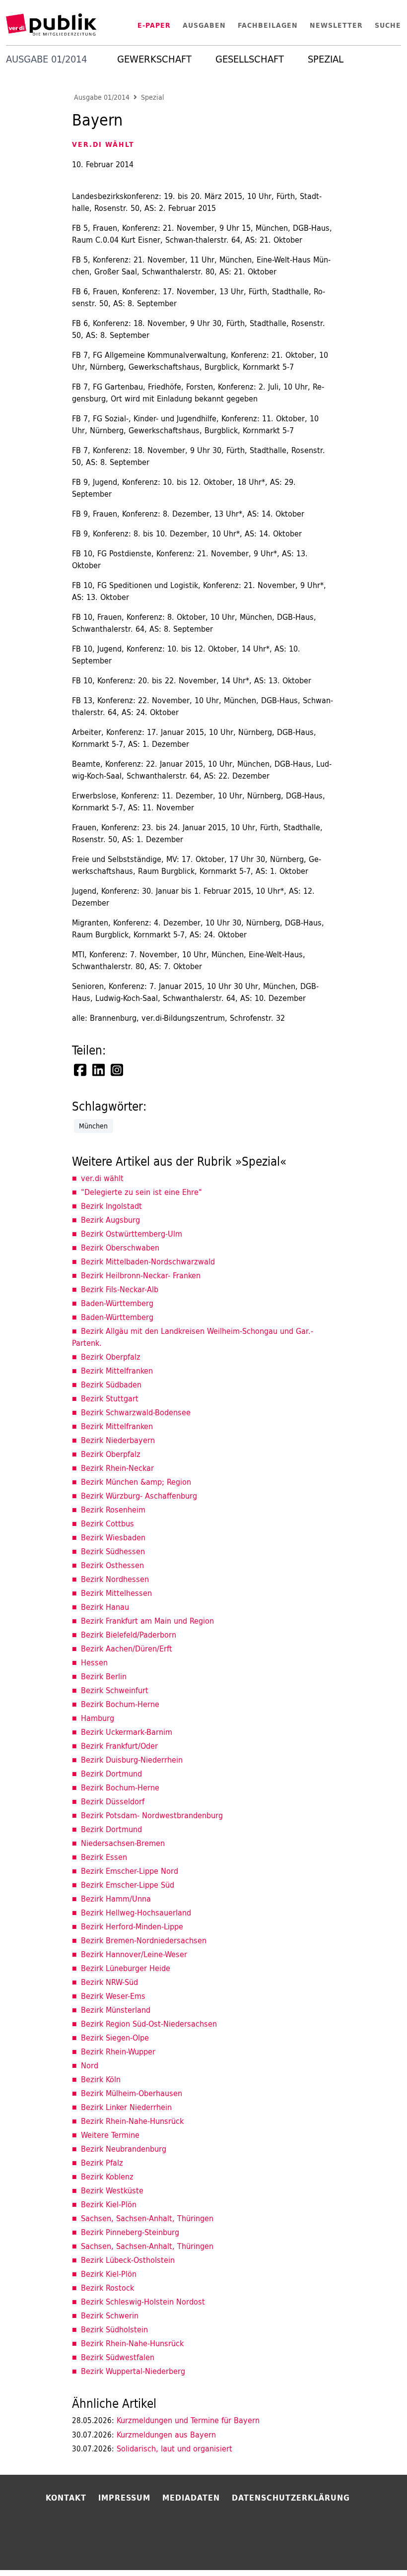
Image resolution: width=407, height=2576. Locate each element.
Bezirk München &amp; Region (136, 1482)
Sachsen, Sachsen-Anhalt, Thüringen (147, 2218)
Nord (90, 2065)
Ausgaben (204, 25)
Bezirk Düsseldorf (113, 1801)
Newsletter (336, 25)
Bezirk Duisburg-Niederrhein (132, 1760)
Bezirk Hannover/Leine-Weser (134, 1954)
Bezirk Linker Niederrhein (126, 2107)
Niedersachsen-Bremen (123, 1843)
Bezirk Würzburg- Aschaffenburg (139, 1496)
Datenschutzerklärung (291, 2498)
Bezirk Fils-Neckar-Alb (120, 1289)
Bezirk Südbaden (111, 1385)
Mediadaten (191, 2498)
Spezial (326, 59)
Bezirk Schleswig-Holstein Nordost (143, 2302)
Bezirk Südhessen (113, 1551)
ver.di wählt (102, 1178)
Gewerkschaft (154, 59)
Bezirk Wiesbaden (113, 1537)
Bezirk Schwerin (110, 2315)
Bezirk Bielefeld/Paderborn (129, 1635)
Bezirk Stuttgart (110, 1398)
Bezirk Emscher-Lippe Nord (130, 1871)
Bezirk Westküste (112, 2190)
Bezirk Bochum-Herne (120, 1704)
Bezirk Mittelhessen (116, 1593)
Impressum (124, 2498)
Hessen (94, 1662)
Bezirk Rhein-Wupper (118, 2051)
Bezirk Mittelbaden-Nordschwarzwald (148, 1261)
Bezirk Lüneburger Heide (126, 1968)
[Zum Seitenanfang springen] (373, 2548)
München (93, 1126)
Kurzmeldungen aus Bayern (144, 2435)
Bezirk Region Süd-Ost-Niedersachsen (149, 2024)
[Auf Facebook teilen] (81, 1070)
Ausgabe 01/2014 (102, 98)
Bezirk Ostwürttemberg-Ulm (132, 1234)
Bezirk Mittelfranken (117, 1371)
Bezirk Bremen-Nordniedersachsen (144, 1940)
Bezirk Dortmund (111, 1774)
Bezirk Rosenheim (113, 1510)
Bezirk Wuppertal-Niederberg (133, 2371)
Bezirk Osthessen (112, 1565)
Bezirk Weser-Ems (113, 1996)
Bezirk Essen (104, 1857)
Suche (388, 25)
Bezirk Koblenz (107, 2177)
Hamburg (98, 1718)
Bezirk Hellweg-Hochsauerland (136, 1913)
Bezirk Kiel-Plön (109, 2204)
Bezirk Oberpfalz (111, 1357)
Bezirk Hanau (105, 1607)
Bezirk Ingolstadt (111, 1206)
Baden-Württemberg (117, 1303)
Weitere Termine (110, 2135)
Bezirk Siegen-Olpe (115, 2038)
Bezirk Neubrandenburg (124, 2149)
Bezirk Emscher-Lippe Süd (128, 1885)
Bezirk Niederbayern (118, 1440)
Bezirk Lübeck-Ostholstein (128, 2260)
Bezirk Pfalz (102, 2163)
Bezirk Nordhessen (115, 1579)
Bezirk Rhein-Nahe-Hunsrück (132, 2121)
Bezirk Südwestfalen (118, 2357)
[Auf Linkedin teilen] (99, 1070)
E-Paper (154, 25)
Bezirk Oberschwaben (120, 1248)
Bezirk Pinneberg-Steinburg (130, 2232)
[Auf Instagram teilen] (118, 1070)
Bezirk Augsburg (110, 1220)
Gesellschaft (250, 59)
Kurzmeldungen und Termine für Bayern (166, 2420)
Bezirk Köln (101, 2079)
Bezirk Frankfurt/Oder (119, 1746)
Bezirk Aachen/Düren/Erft (127, 1649)
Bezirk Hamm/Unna (116, 1899)
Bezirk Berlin (104, 1676)
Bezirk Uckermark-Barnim (127, 1732)
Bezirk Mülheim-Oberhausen (132, 2093)
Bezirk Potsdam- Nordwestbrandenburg (152, 1815)
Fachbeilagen (268, 25)
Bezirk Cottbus (107, 1523)
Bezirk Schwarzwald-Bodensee (136, 1412)
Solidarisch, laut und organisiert (152, 2448)
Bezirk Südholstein (114, 2329)
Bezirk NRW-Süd (109, 1982)
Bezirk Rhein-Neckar (117, 1468)
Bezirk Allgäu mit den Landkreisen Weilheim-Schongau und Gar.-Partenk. (193, 1337)
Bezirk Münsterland (116, 2010)
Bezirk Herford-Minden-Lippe (132, 1926)
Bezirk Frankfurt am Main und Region (147, 1621)
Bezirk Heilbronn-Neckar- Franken (141, 1275)
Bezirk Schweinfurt (115, 1690)
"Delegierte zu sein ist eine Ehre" (141, 1192)
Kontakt (66, 2498)
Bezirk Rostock (107, 2288)
